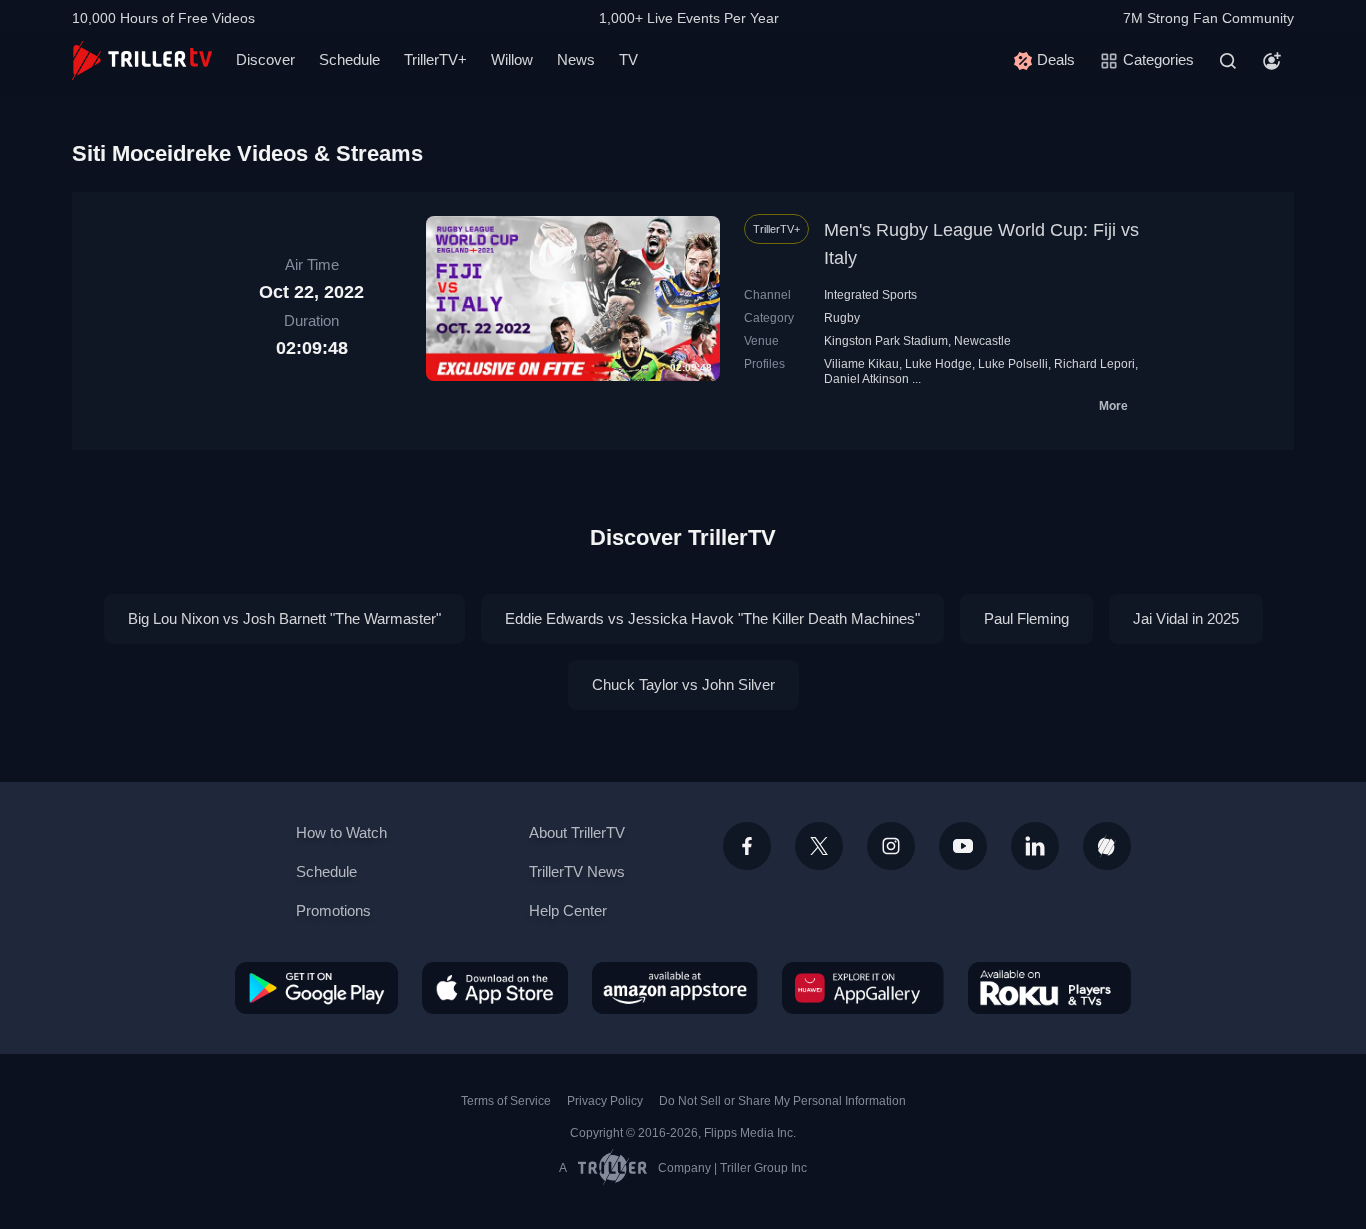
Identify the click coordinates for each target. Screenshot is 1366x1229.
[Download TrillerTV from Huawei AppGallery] (863, 988)
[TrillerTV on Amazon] (675, 988)
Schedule (349, 59)
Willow (512, 59)
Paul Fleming (1026, 618)
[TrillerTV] (142, 60)
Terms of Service (506, 1101)
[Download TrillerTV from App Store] (495, 988)
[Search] (1228, 61)
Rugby (842, 318)
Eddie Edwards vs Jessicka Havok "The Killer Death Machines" (712, 618)
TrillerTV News (577, 871)
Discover (265, 59)
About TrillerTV (577, 832)
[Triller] (1107, 846)
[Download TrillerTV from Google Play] (316, 988)
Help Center (568, 910)
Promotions (333, 910)
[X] (819, 846)
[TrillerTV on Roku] (1049, 988)
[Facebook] (747, 846)
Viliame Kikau (861, 364)
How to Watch (341, 832)
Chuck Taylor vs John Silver (683, 684)
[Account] (1272, 61)
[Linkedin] (1035, 846)
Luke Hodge (938, 364)
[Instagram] (891, 846)
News (576, 59)
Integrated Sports (870, 295)
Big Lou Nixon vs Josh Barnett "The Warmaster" (284, 618)
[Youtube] (963, 846)
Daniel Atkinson (866, 379)
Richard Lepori (1094, 364)
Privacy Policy (605, 1101)
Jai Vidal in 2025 (1186, 618)
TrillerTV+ (435, 59)
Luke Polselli (1013, 364)
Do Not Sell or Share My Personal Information (782, 1101)
